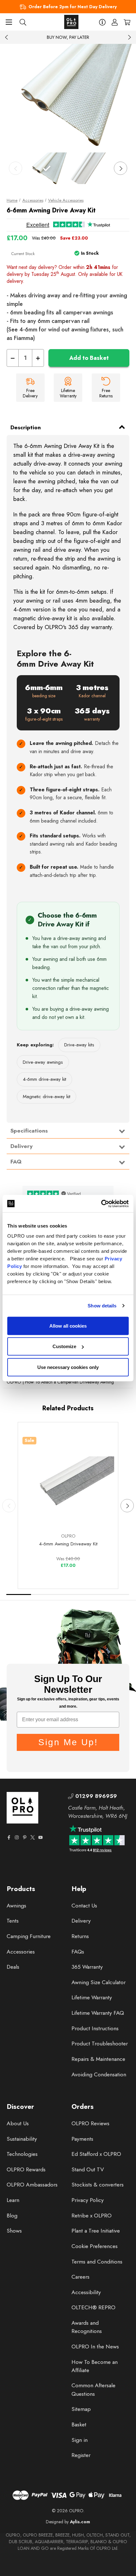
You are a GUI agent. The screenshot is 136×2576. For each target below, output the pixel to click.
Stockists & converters (98, 2185)
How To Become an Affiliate (95, 2366)
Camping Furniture (29, 1936)
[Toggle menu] (9, 22)
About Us (18, 2123)
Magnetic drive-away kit (46, 1097)
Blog (12, 2216)
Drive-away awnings (43, 1062)
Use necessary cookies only (68, 1367)
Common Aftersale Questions (93, 2389)
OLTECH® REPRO (93, 2307)
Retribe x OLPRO (92, 2216)
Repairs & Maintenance (98, 2059)
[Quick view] (45, 1513)
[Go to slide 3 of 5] (68, 1594)
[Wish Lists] (92, 1513)
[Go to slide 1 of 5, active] (19, 1594)
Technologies (22, 2154)
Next (129, 37)
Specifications (29, 1131)
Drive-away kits (79, 1045)
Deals (13, 1967)
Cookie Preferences (95, 2246)
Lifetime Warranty (92, 1997)
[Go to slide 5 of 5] (117, 1594)
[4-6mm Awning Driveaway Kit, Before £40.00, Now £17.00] (68, 1483)
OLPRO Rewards (26, 2169)
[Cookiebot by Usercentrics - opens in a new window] (101, 1204)
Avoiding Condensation (99, 2074)
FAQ (16, 1162)
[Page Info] (102, 22)
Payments (82, 2139)
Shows (14, 2231)
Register (81, 2455)
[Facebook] (9, 1837)
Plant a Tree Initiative (96, 2231)
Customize (64, 1346)
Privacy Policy (88, 2200)
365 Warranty (87, 1967)
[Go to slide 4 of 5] (93, 1594)
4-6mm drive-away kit (44, 1079)
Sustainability (22, 2139)
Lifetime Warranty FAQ (98, 2013)
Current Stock (23, 254)
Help (79, 1889)
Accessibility (86, 2292)
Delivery (22, 1146)
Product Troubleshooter (100, 2044)
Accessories (21, 1952)
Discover (20, 2107)
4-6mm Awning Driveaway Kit (68, 1544)
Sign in (80, 2440)
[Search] (23, 22)
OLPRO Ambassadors (32, 2185)
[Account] (115, 22)
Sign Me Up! (68, 1742)
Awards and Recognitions (87, 2327)
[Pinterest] (25, 1837)
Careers (80, 2277)
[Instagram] (17, 1837)
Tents (13, 1921)
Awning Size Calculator (99, 1982)
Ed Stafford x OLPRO (96, 2154)
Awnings (16, 1906)
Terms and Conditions (97, 2262)
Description (26, 427)
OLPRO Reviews (90, 2123)
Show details (102, 1306)
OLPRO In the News (95, 2347)
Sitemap (81, 2409)
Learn (13, 2200)
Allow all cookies (68, 1326)
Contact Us (84, 1906)
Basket (79, 2424)
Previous (7, 37)
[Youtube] (40, 1837)
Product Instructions (95, 2028)
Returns (80, 1936)
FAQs (78, 1952)
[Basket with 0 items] (127, 22)
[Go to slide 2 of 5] (44, 1594)
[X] (33, 1837)
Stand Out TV (88, 2169)
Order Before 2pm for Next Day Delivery (73, 7)
